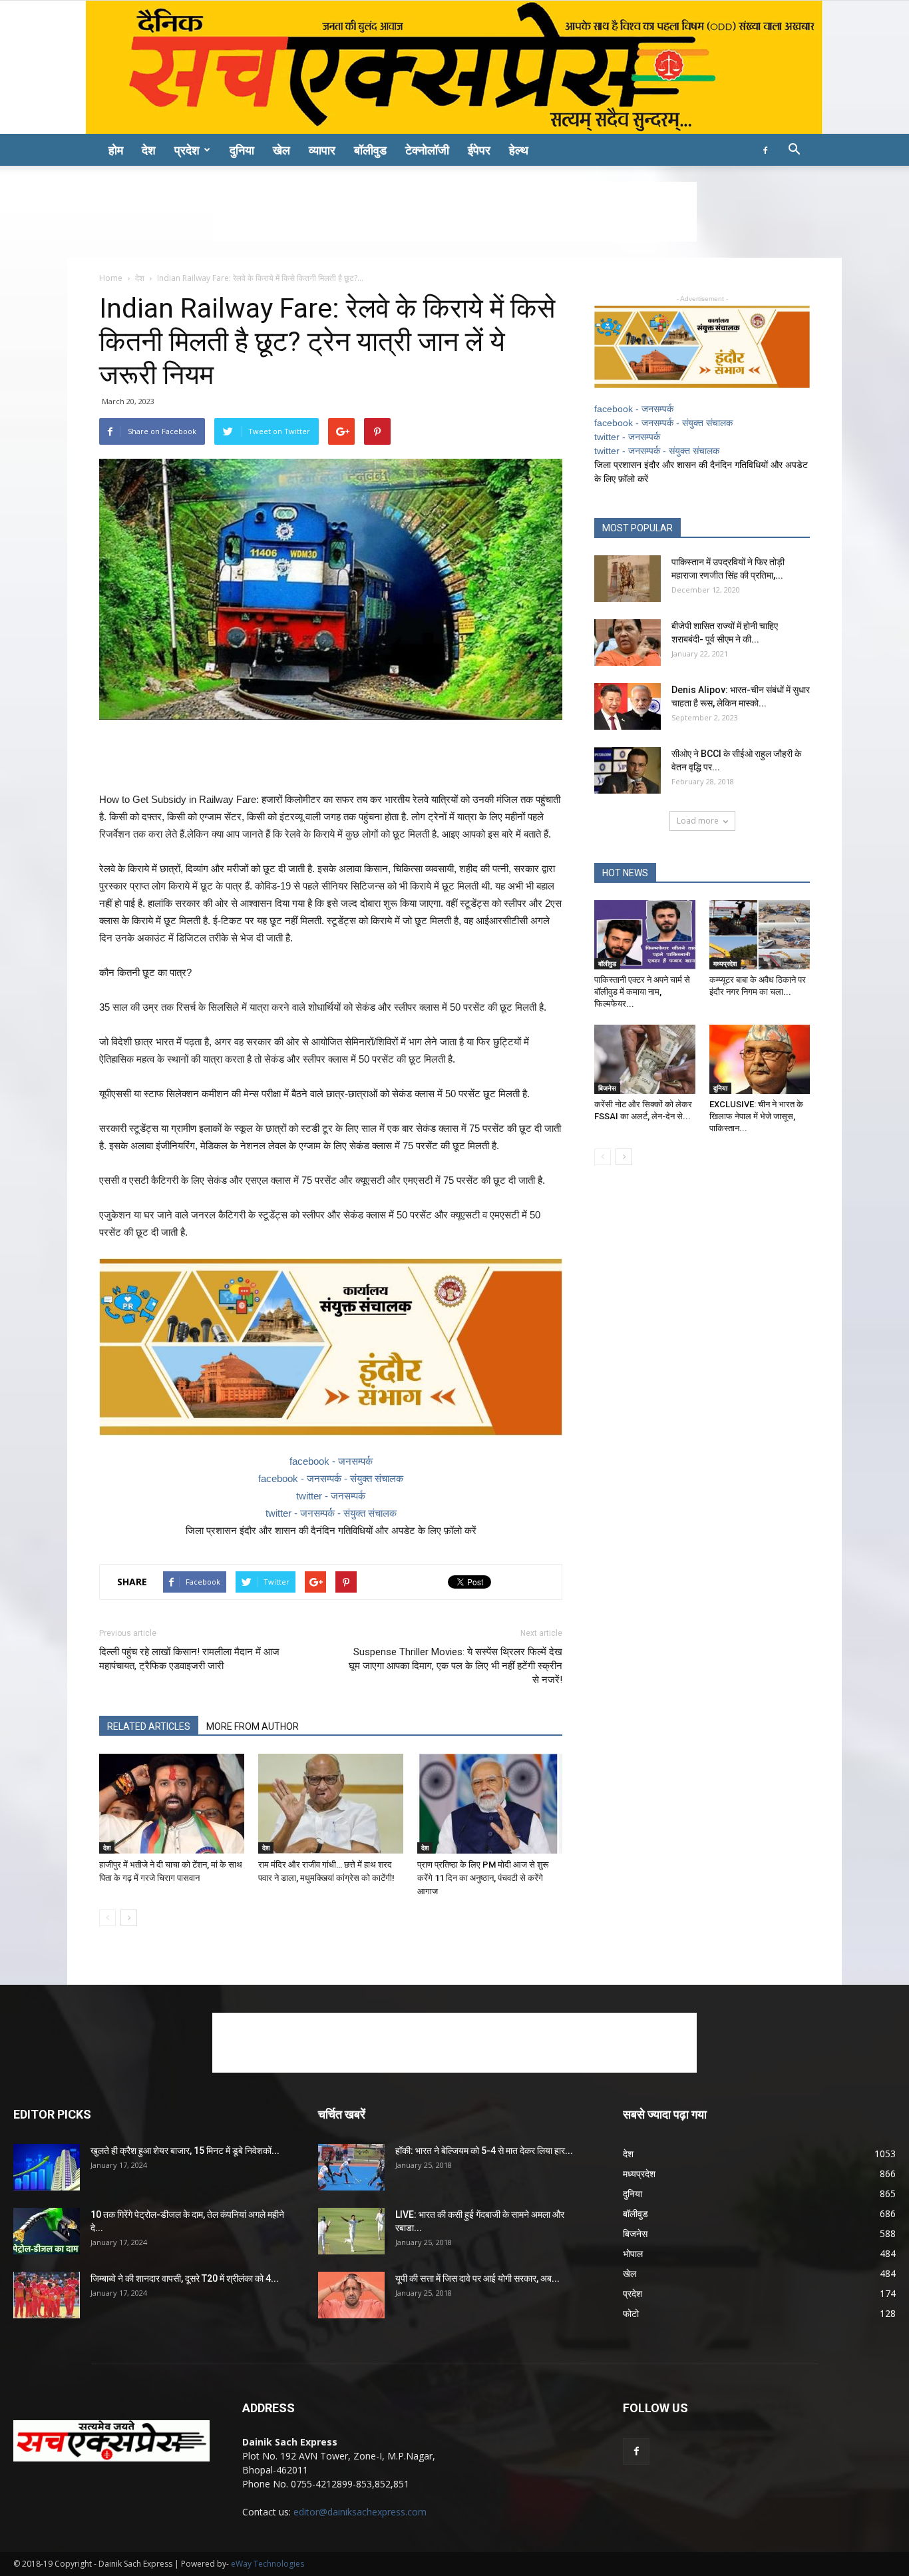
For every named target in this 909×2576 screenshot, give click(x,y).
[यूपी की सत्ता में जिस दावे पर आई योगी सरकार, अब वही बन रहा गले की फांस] (351, 2295)
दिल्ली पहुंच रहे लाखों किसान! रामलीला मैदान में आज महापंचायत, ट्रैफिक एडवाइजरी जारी (189, 1659)
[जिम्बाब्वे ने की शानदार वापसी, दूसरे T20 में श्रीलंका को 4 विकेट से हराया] (47, 2295)
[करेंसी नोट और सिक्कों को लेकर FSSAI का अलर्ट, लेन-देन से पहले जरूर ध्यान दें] (645, 1059)
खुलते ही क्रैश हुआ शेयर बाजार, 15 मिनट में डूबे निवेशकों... (185, 2151)
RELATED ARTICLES (149, 1726)
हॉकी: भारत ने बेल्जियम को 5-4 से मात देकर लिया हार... (484, 2151)
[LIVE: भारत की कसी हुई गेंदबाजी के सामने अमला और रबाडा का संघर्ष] (351, 2231)
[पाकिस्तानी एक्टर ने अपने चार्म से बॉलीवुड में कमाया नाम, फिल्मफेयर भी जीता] (645, 935)
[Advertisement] (454, 212)
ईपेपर (479, 150)
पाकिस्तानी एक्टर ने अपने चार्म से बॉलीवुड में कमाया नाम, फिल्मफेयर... (642, 992)
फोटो (631, 2313)
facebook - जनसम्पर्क (331, 1461)
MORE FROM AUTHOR (253, 1726)
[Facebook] (765, 150)
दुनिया (242, 150)
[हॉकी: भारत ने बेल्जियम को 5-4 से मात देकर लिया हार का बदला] (351, 2167)
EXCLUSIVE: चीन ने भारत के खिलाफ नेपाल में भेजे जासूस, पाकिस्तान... (756, 1116)
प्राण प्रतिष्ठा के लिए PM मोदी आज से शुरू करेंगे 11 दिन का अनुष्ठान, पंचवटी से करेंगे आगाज (483, 1878)
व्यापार (322, 150)
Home (111, 278)
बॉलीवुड (370, 150)
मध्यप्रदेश (725, 963)
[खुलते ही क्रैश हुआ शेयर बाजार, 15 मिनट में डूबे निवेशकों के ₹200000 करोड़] (47, 2167)
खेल (281, 150)
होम (116, 150)
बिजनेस (607, 1088)
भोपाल (633, 2253)
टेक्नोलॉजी (427, 150)
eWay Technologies (268, 2564)
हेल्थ (519, 150)
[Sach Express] (454, 67)
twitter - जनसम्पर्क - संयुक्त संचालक (331, 1513)
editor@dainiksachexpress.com (360, 2512)
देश (149, 150)
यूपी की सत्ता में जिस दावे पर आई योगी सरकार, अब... (477, 2278)
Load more (698, 821)
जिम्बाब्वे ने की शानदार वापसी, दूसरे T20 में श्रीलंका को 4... (185, 2278)
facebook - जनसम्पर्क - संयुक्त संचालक (331, 1478)
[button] (794, 151)
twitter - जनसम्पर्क (331, 1496)
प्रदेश (187, 150)
